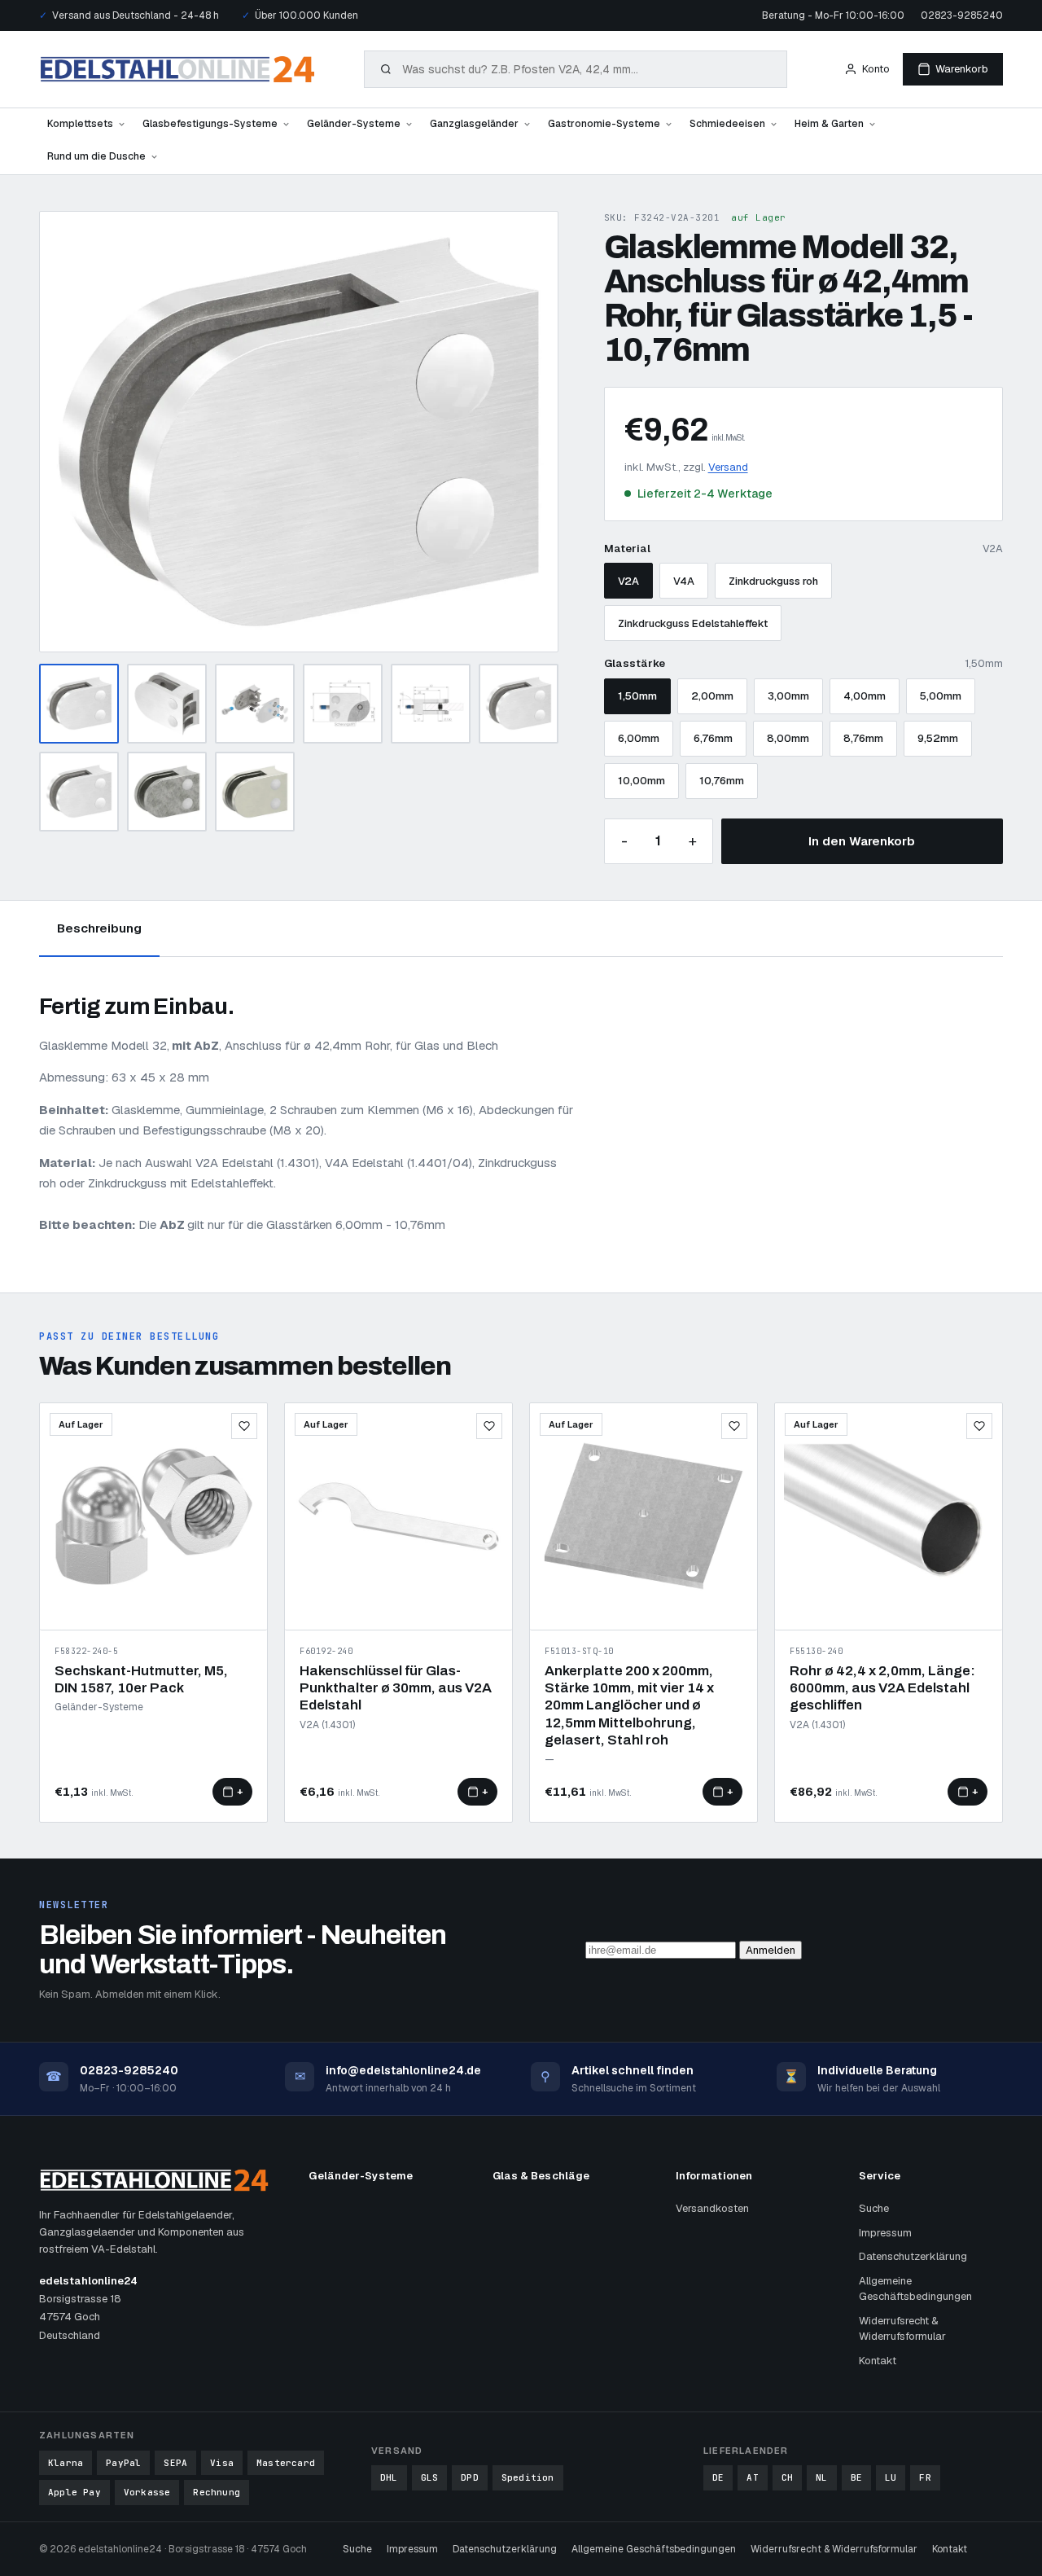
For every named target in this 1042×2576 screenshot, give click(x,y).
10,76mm (722, 781)
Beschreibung (99, 928)
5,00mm (941, 696)
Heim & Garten (829, 124)
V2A (628, 581)
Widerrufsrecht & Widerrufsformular (902, 2329)
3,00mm (788, 696)
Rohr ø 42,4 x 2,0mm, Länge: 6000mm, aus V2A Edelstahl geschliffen (882, 1688)
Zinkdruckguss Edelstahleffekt (693, 623)
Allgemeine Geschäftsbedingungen (915, 2289)
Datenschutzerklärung (913, 2256)
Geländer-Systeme (354, 124)
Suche (874, 2208)
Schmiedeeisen (727, 124)
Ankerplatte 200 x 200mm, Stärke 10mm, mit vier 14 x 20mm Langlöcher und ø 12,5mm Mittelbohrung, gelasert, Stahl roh (629, 1705)
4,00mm (865, 696)
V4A (684, 581)
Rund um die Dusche (96, 156)
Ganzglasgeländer (474, 124)
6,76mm (713, 738)
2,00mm (712, 696)
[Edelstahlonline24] (177, 69)
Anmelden (771, 1950)
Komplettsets (80, 124)
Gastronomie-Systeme (604, 124)
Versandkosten (712, 2208)
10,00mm (641, 781)
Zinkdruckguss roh (773, 581)
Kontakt (878, 2361)
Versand (728, 467)
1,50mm (637, 696)
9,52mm (938, 738)
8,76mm (863, 738)
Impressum (885, 2233)
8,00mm (788, 738)
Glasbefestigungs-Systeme (210, 124)
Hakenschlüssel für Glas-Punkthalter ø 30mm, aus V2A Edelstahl (396, 1688)
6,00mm (639, 738)
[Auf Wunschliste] (244, 1426)
